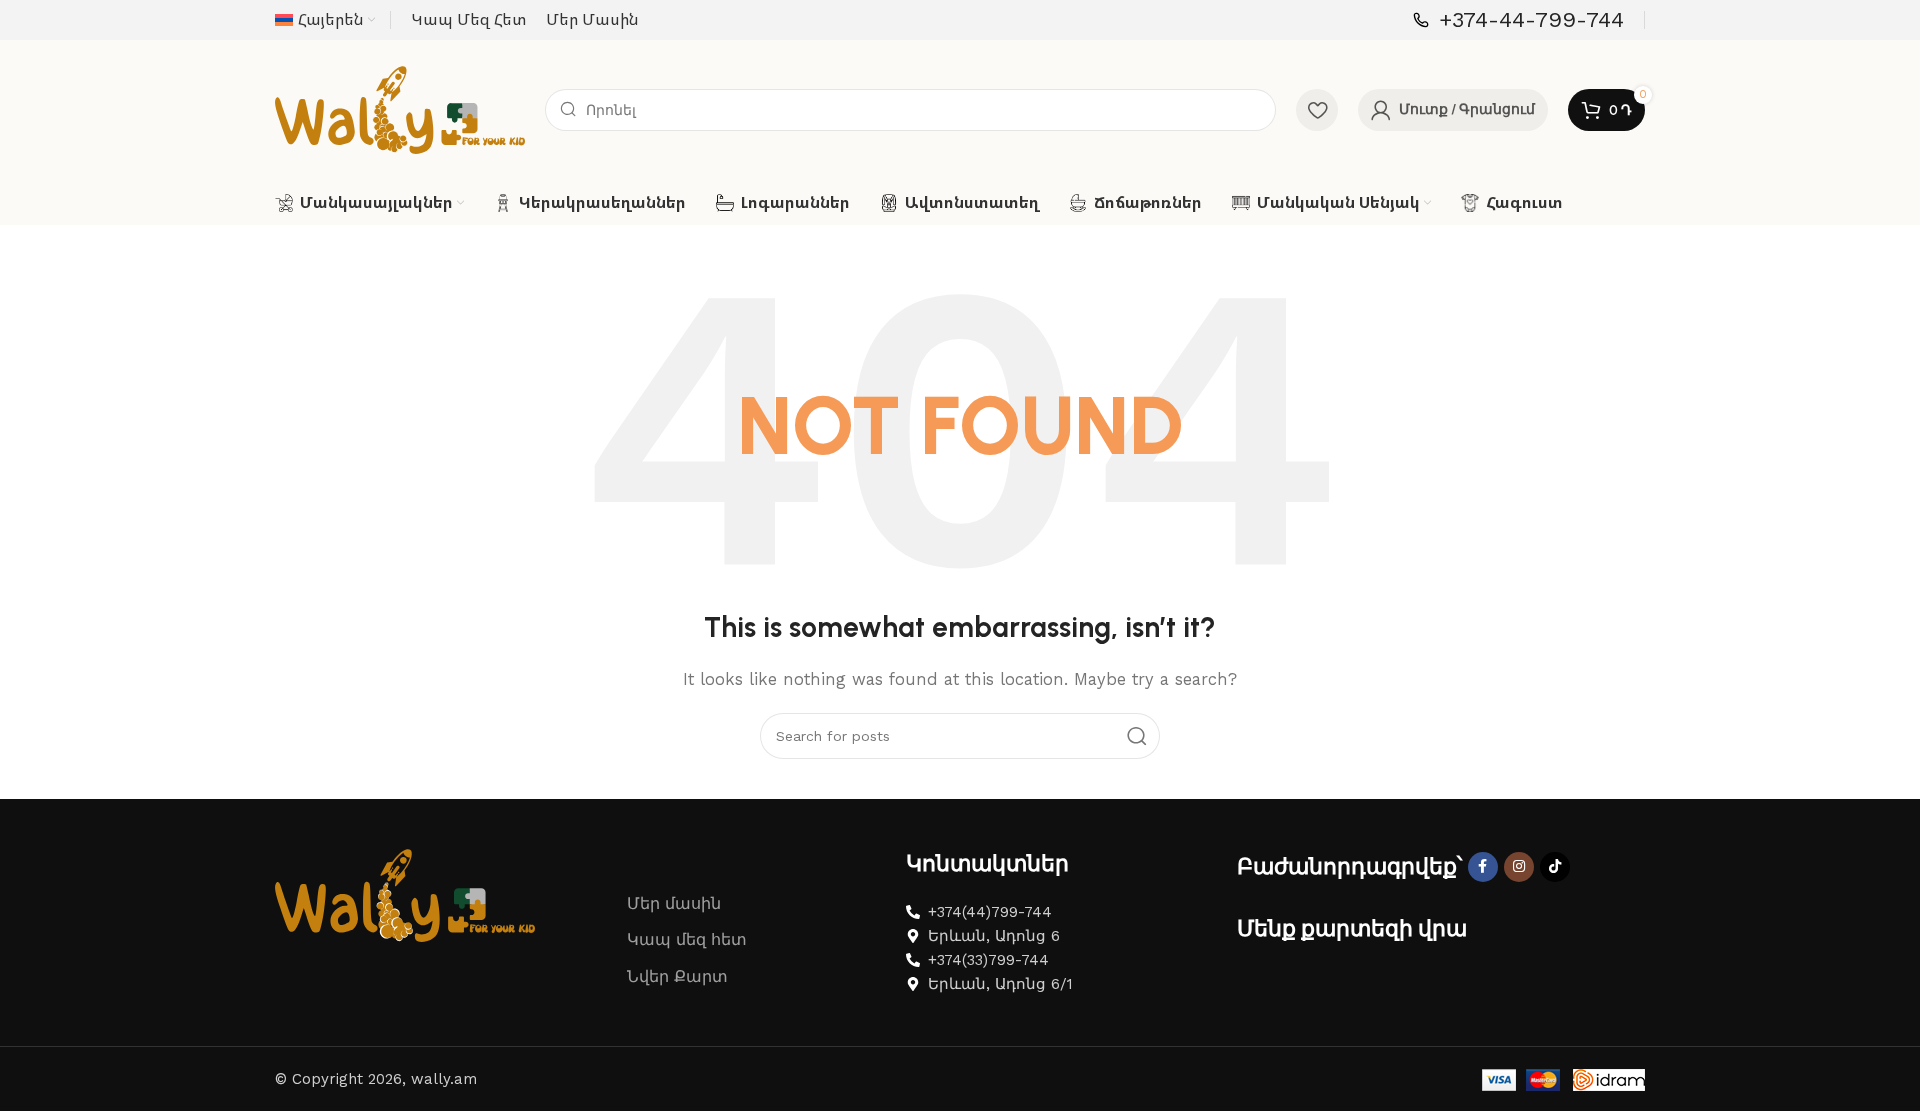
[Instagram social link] (1519, 867)
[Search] (1137, 736)
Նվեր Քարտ (677, 976)
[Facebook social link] (1483, 867)
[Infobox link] (1518, 20)
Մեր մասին (674, 903)
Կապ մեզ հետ (687, 939)
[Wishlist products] (1317, 110)
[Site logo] (400, 109)
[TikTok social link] (1555, 867)
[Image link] (405, 894)
